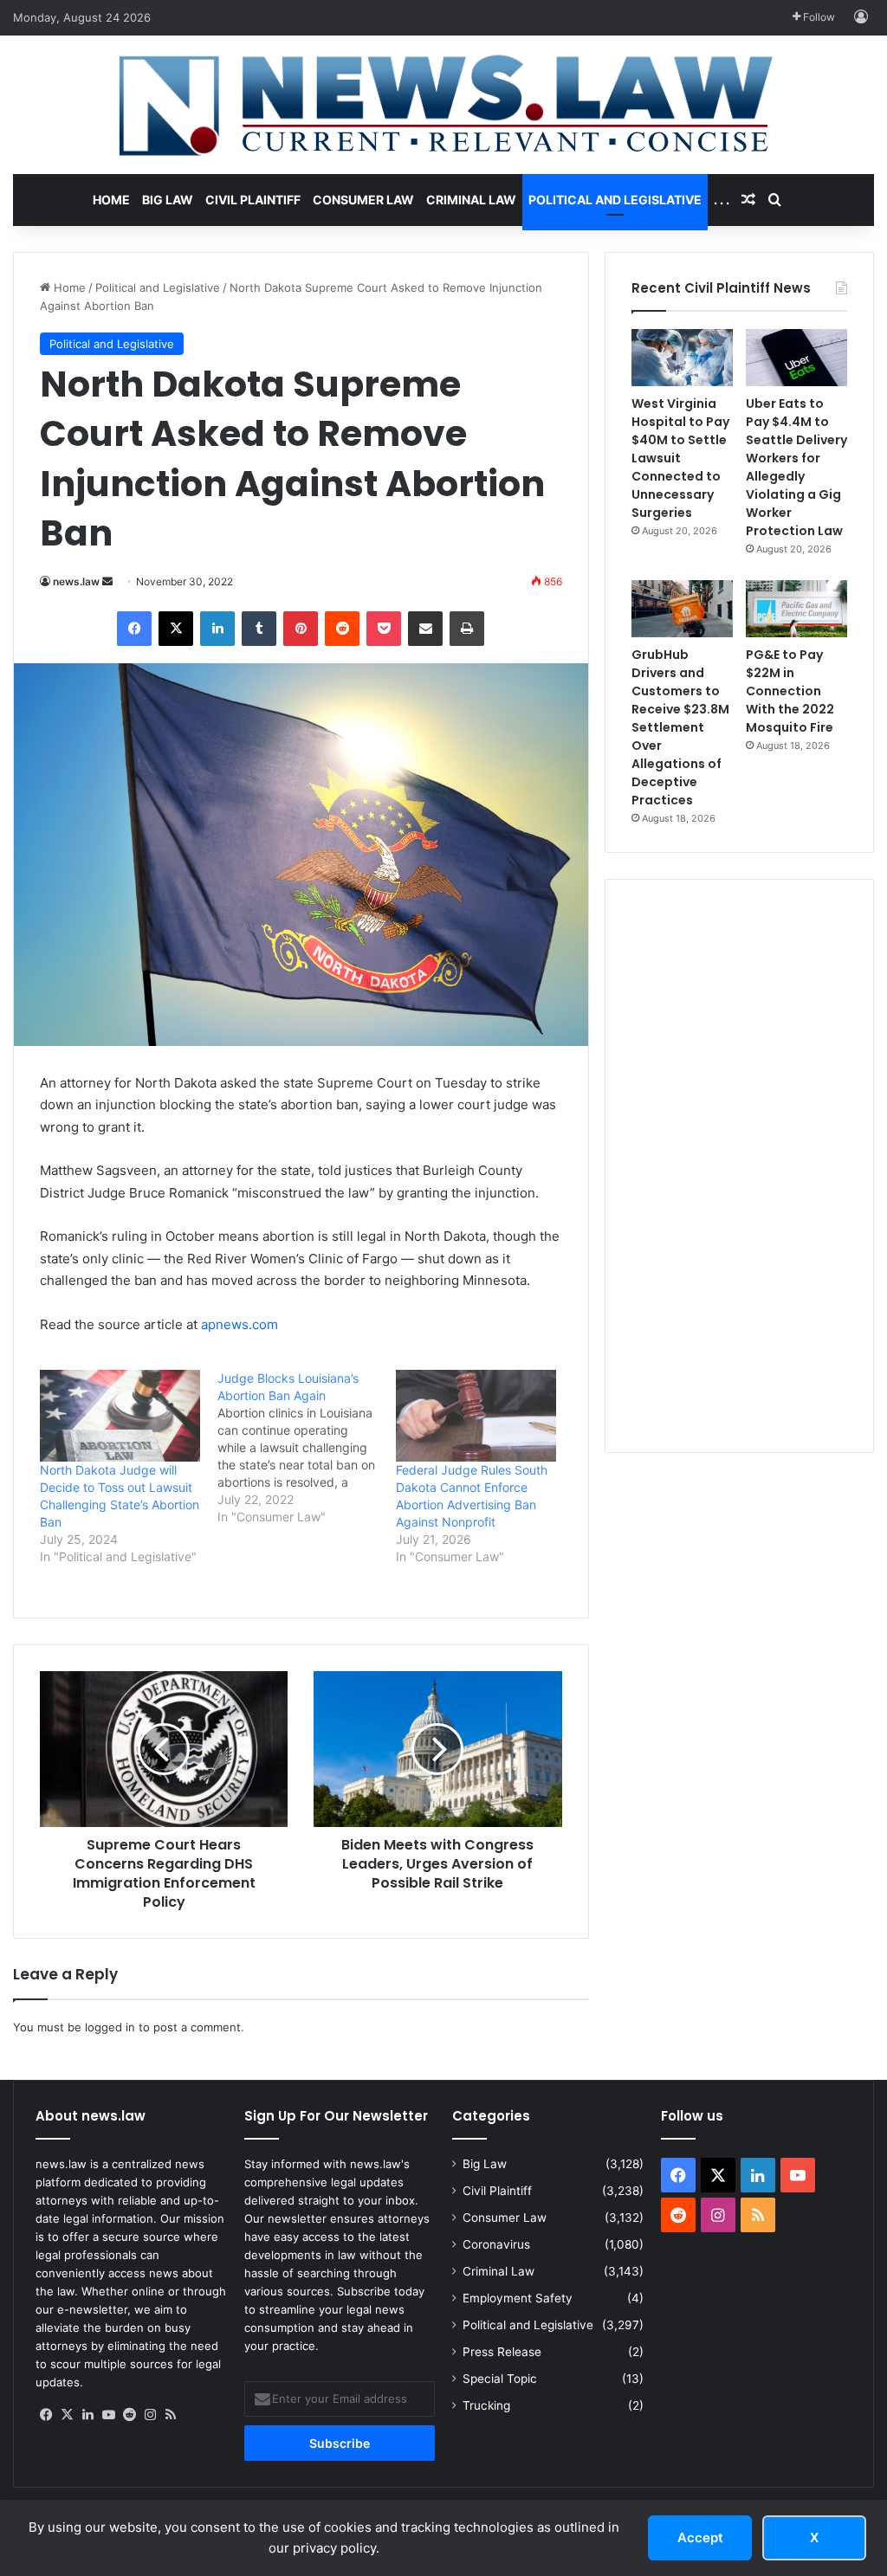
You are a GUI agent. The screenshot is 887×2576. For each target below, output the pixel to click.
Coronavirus (496, 2244)
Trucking (486, 2405)
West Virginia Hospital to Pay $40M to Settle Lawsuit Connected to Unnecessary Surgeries (680, 458)
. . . (722, 200)
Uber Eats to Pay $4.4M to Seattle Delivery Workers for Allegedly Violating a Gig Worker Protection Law (796, 467)
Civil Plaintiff (253, 200)
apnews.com (240, 1324)
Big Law (168, 200)
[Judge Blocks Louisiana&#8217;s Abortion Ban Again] (306, 1448)
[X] (67, 2415)
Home (111, 200)
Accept (700, 2537)
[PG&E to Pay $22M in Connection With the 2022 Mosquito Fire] (796, 609)
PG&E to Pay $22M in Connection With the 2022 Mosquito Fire (790, 691)
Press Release (502, 2352)
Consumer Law (363, 200)
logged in (110, 2027)
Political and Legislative (615, 200)
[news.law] (443, 105)
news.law (76, 581)
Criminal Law (471, 200)
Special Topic (500, 2379)
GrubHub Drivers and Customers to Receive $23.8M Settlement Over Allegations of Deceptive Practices (680, 727)
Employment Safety (518, 2298)
